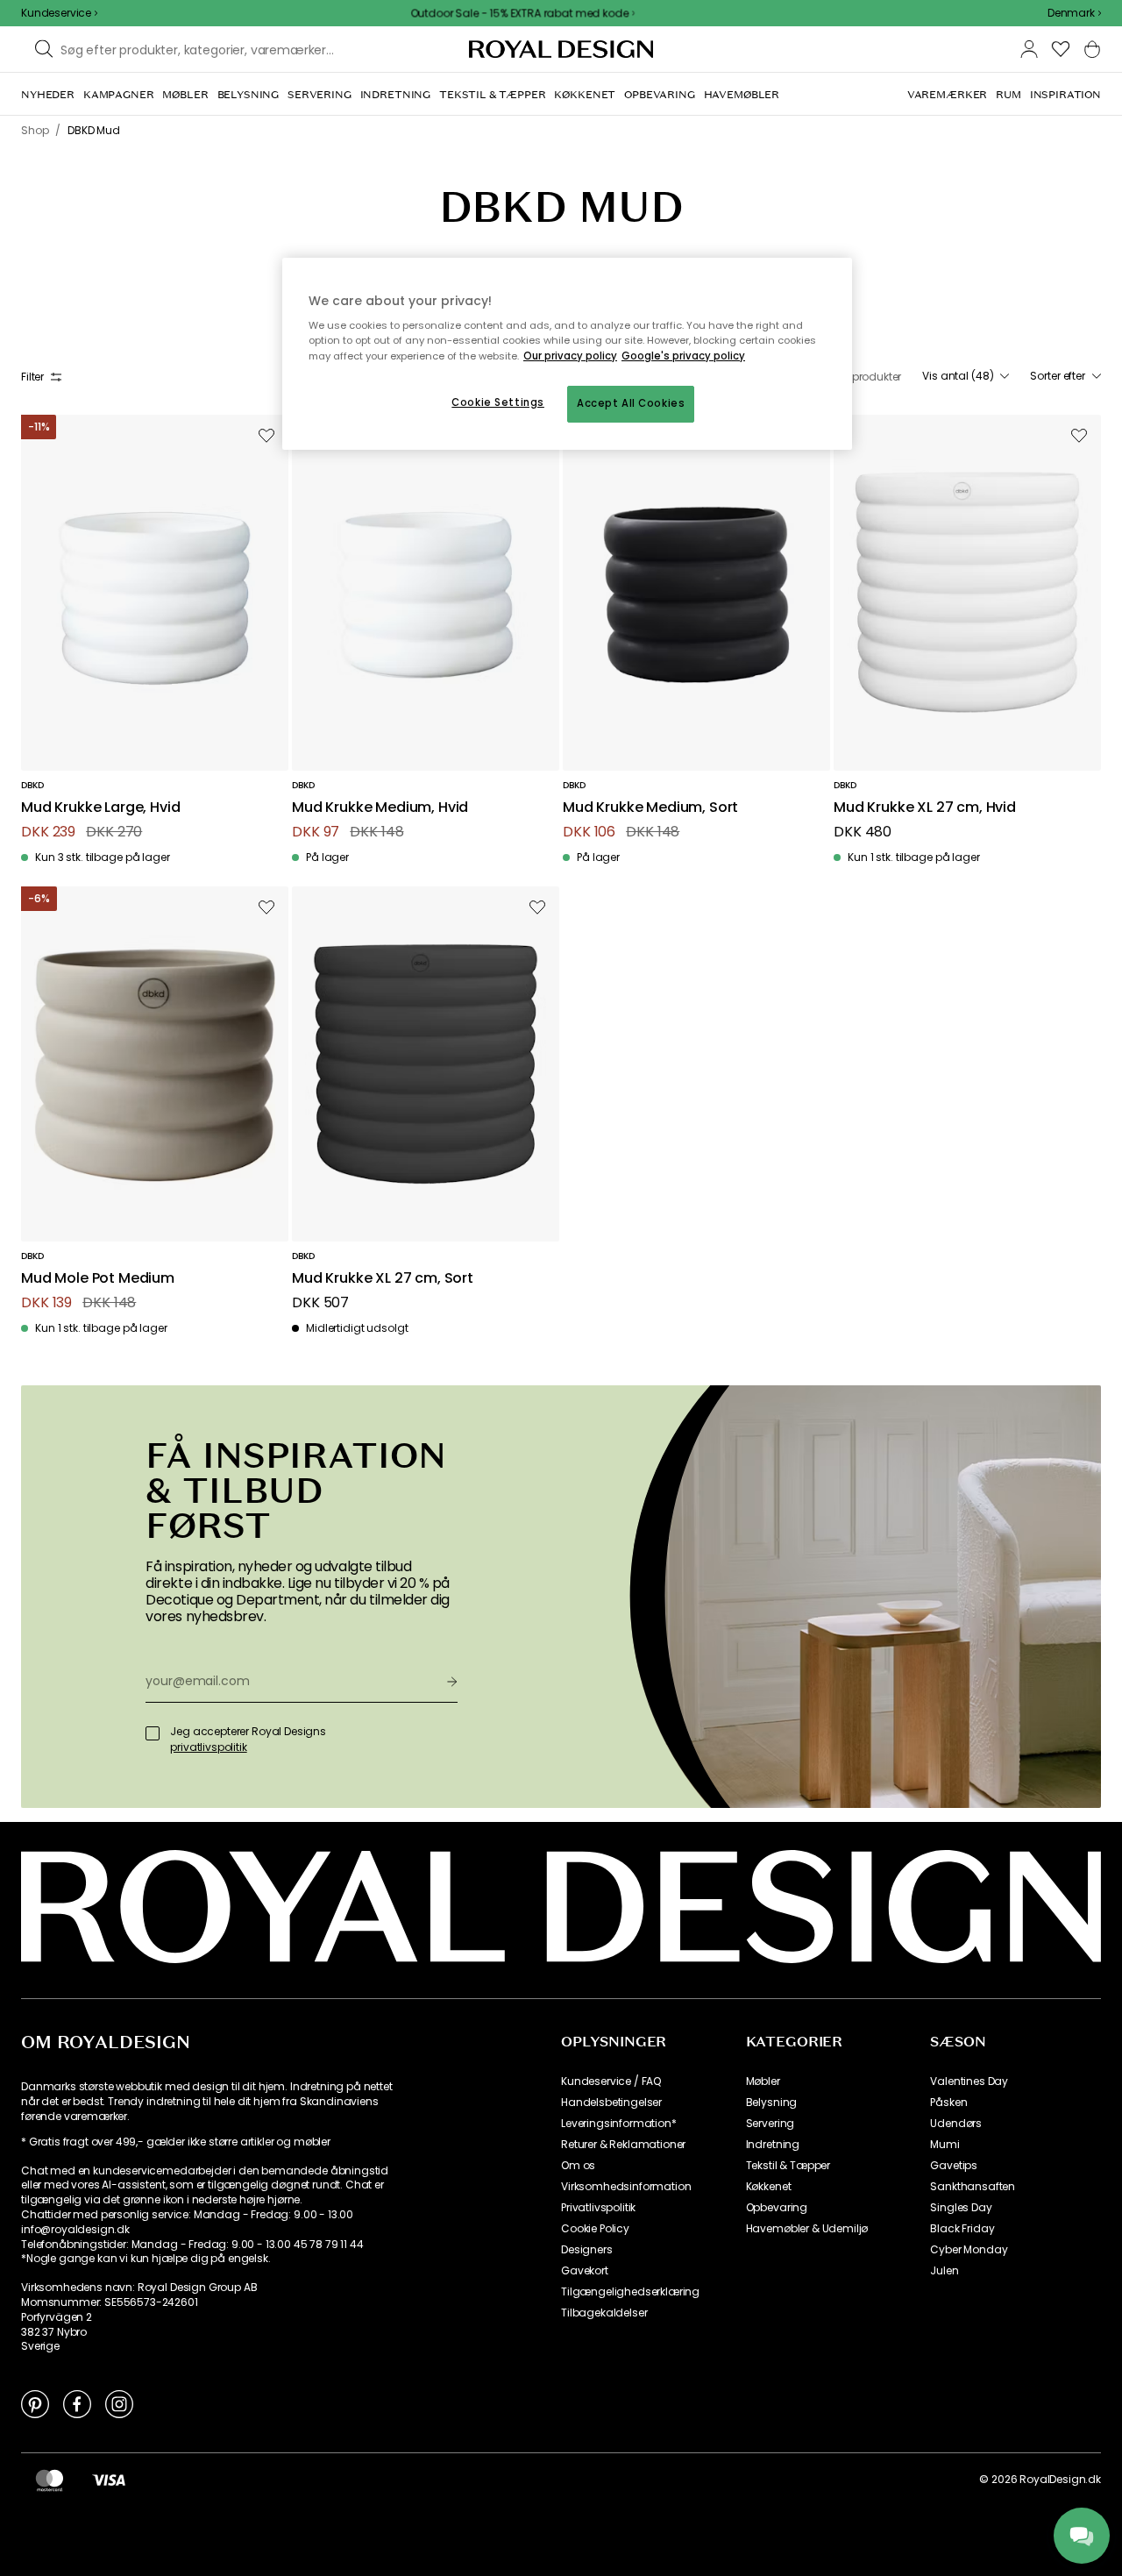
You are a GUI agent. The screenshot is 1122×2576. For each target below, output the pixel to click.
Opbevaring (777, 2208)
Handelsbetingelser (611, 2103)
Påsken (948, 2103)
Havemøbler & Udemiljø (807, 2229)
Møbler (763, 2081)
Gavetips (954, 2166)
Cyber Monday (969, 2250)
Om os (578, 2166)
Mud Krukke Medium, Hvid (380, 808)
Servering (770, 2124)
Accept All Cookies (631, 403)
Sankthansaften (973, 2187)
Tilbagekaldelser (604, 2313)
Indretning (773, 2145)
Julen (944, 2271)
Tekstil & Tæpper (788, 2166)
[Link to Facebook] (77, 2403)
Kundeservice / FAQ (611, 2081)
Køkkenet (769, 2187)
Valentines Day (969, 2081)
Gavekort (585, 2271)
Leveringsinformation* (619, 2124)
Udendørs (956, 2124)
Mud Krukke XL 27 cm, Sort (383, 1279)
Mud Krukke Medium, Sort (650, 808)
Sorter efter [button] (1058, 376)
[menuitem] (48, 95)
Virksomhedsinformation (626, 2187)
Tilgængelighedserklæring (630, 2292)
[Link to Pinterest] (35, 2403)
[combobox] (1074, 13)
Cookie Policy (595, 2229)
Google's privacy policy (683, 356)
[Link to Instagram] (119, 2403)
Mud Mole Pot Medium (98, 1279)
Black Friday (962, 2229)
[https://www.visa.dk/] (109, 2480)
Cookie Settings (498, 402)
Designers (587, 2250)
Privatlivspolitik (598, 2208)
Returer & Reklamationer (623, 2145)
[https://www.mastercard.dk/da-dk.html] (50, 2480)
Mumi (944, 2145)
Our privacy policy (570, 356)
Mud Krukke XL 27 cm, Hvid (925, 808)
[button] (1074, 13)
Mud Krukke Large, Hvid (100, 808)
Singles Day (961, 2208)
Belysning (772, 2103)
